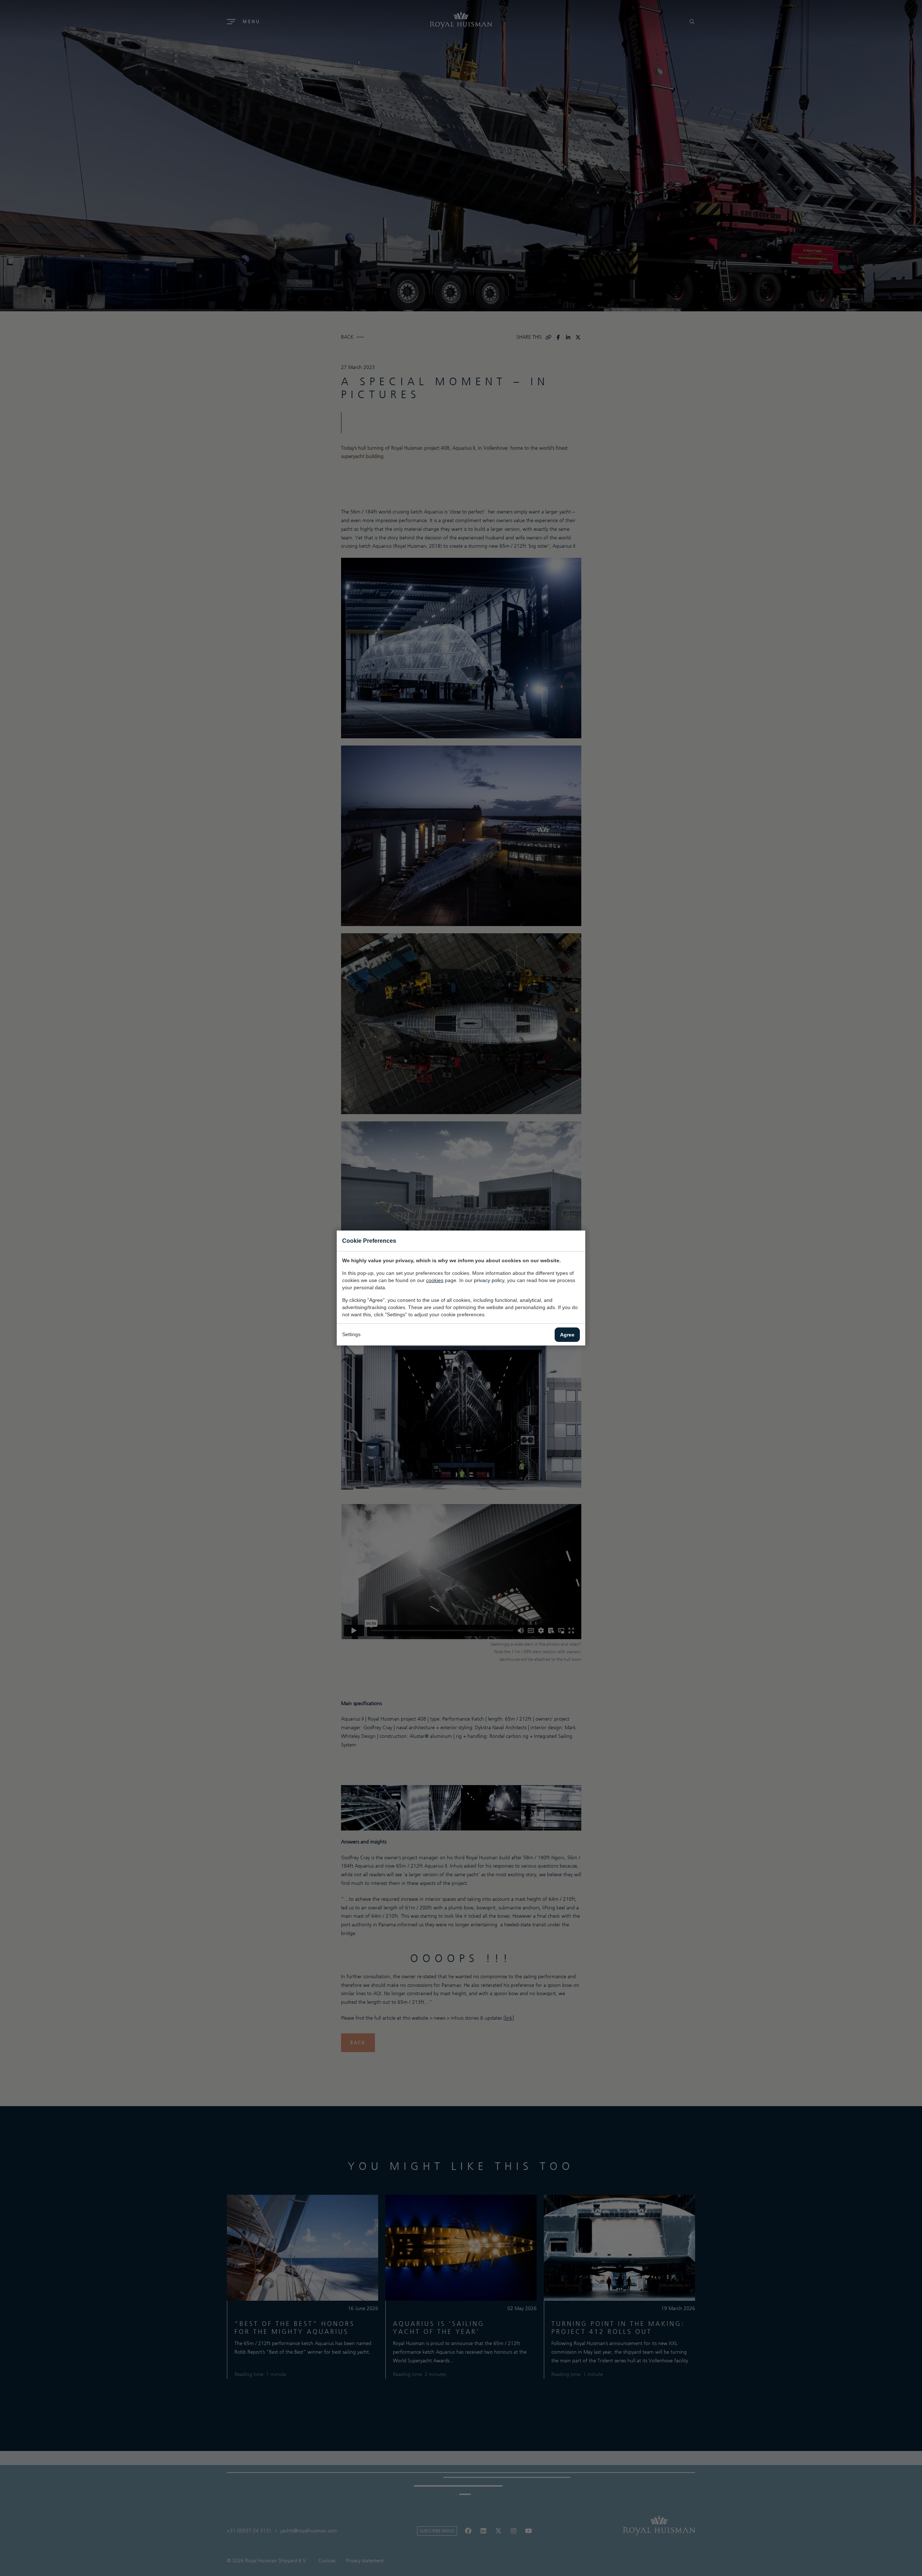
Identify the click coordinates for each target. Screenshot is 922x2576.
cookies (435, 1280)
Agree (567, 1335)
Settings (351, 1334)
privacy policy (489, 1280)
